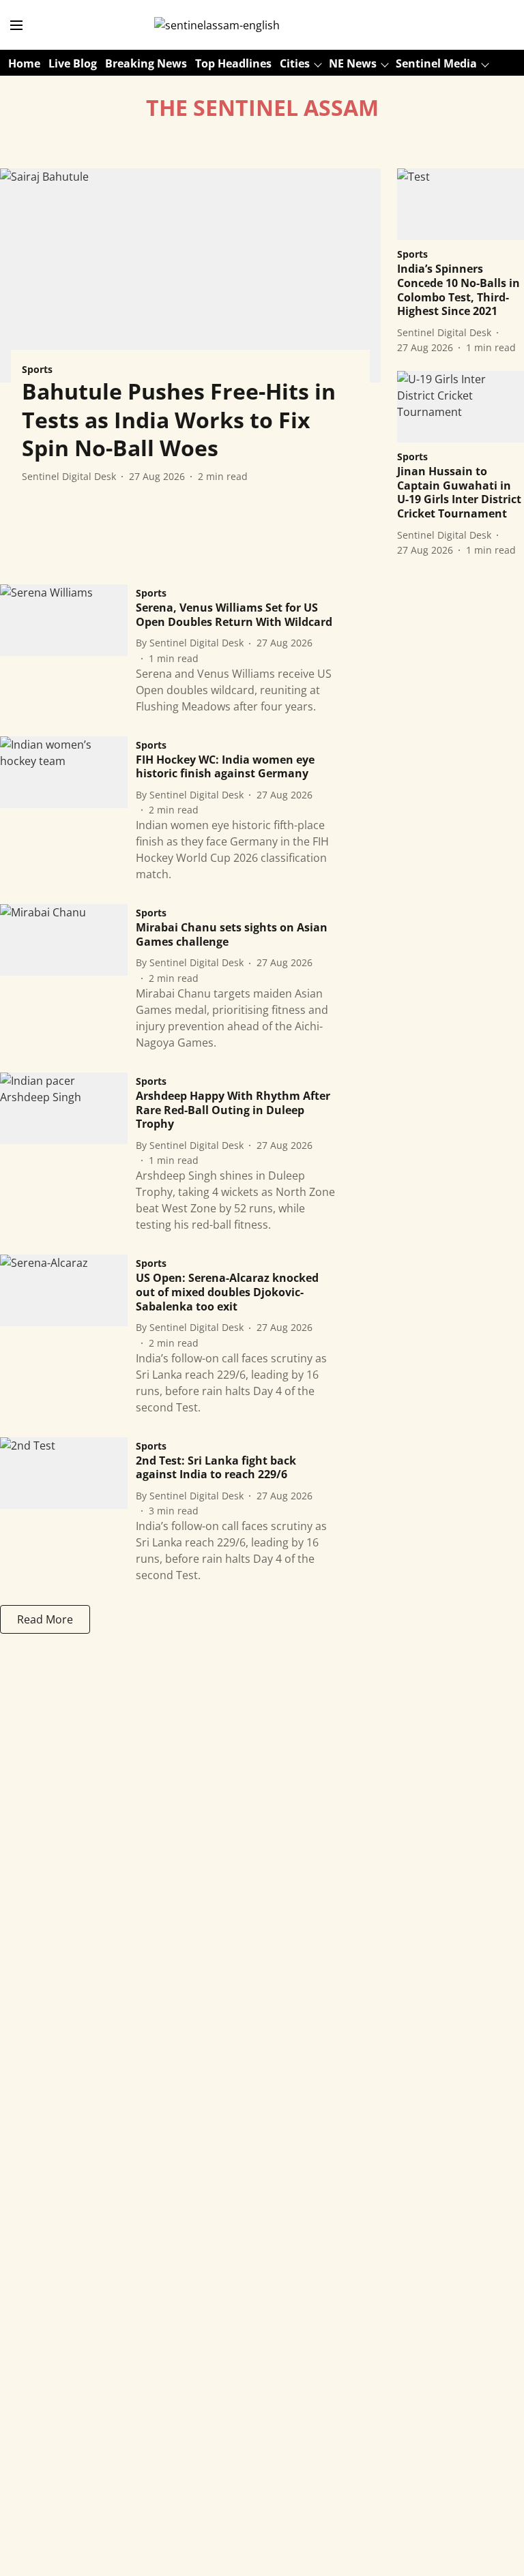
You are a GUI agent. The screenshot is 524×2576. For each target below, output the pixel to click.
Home (24, 63)
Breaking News (146, 63)
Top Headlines (233, 63)
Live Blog (73, 63)
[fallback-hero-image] (190, 275)
